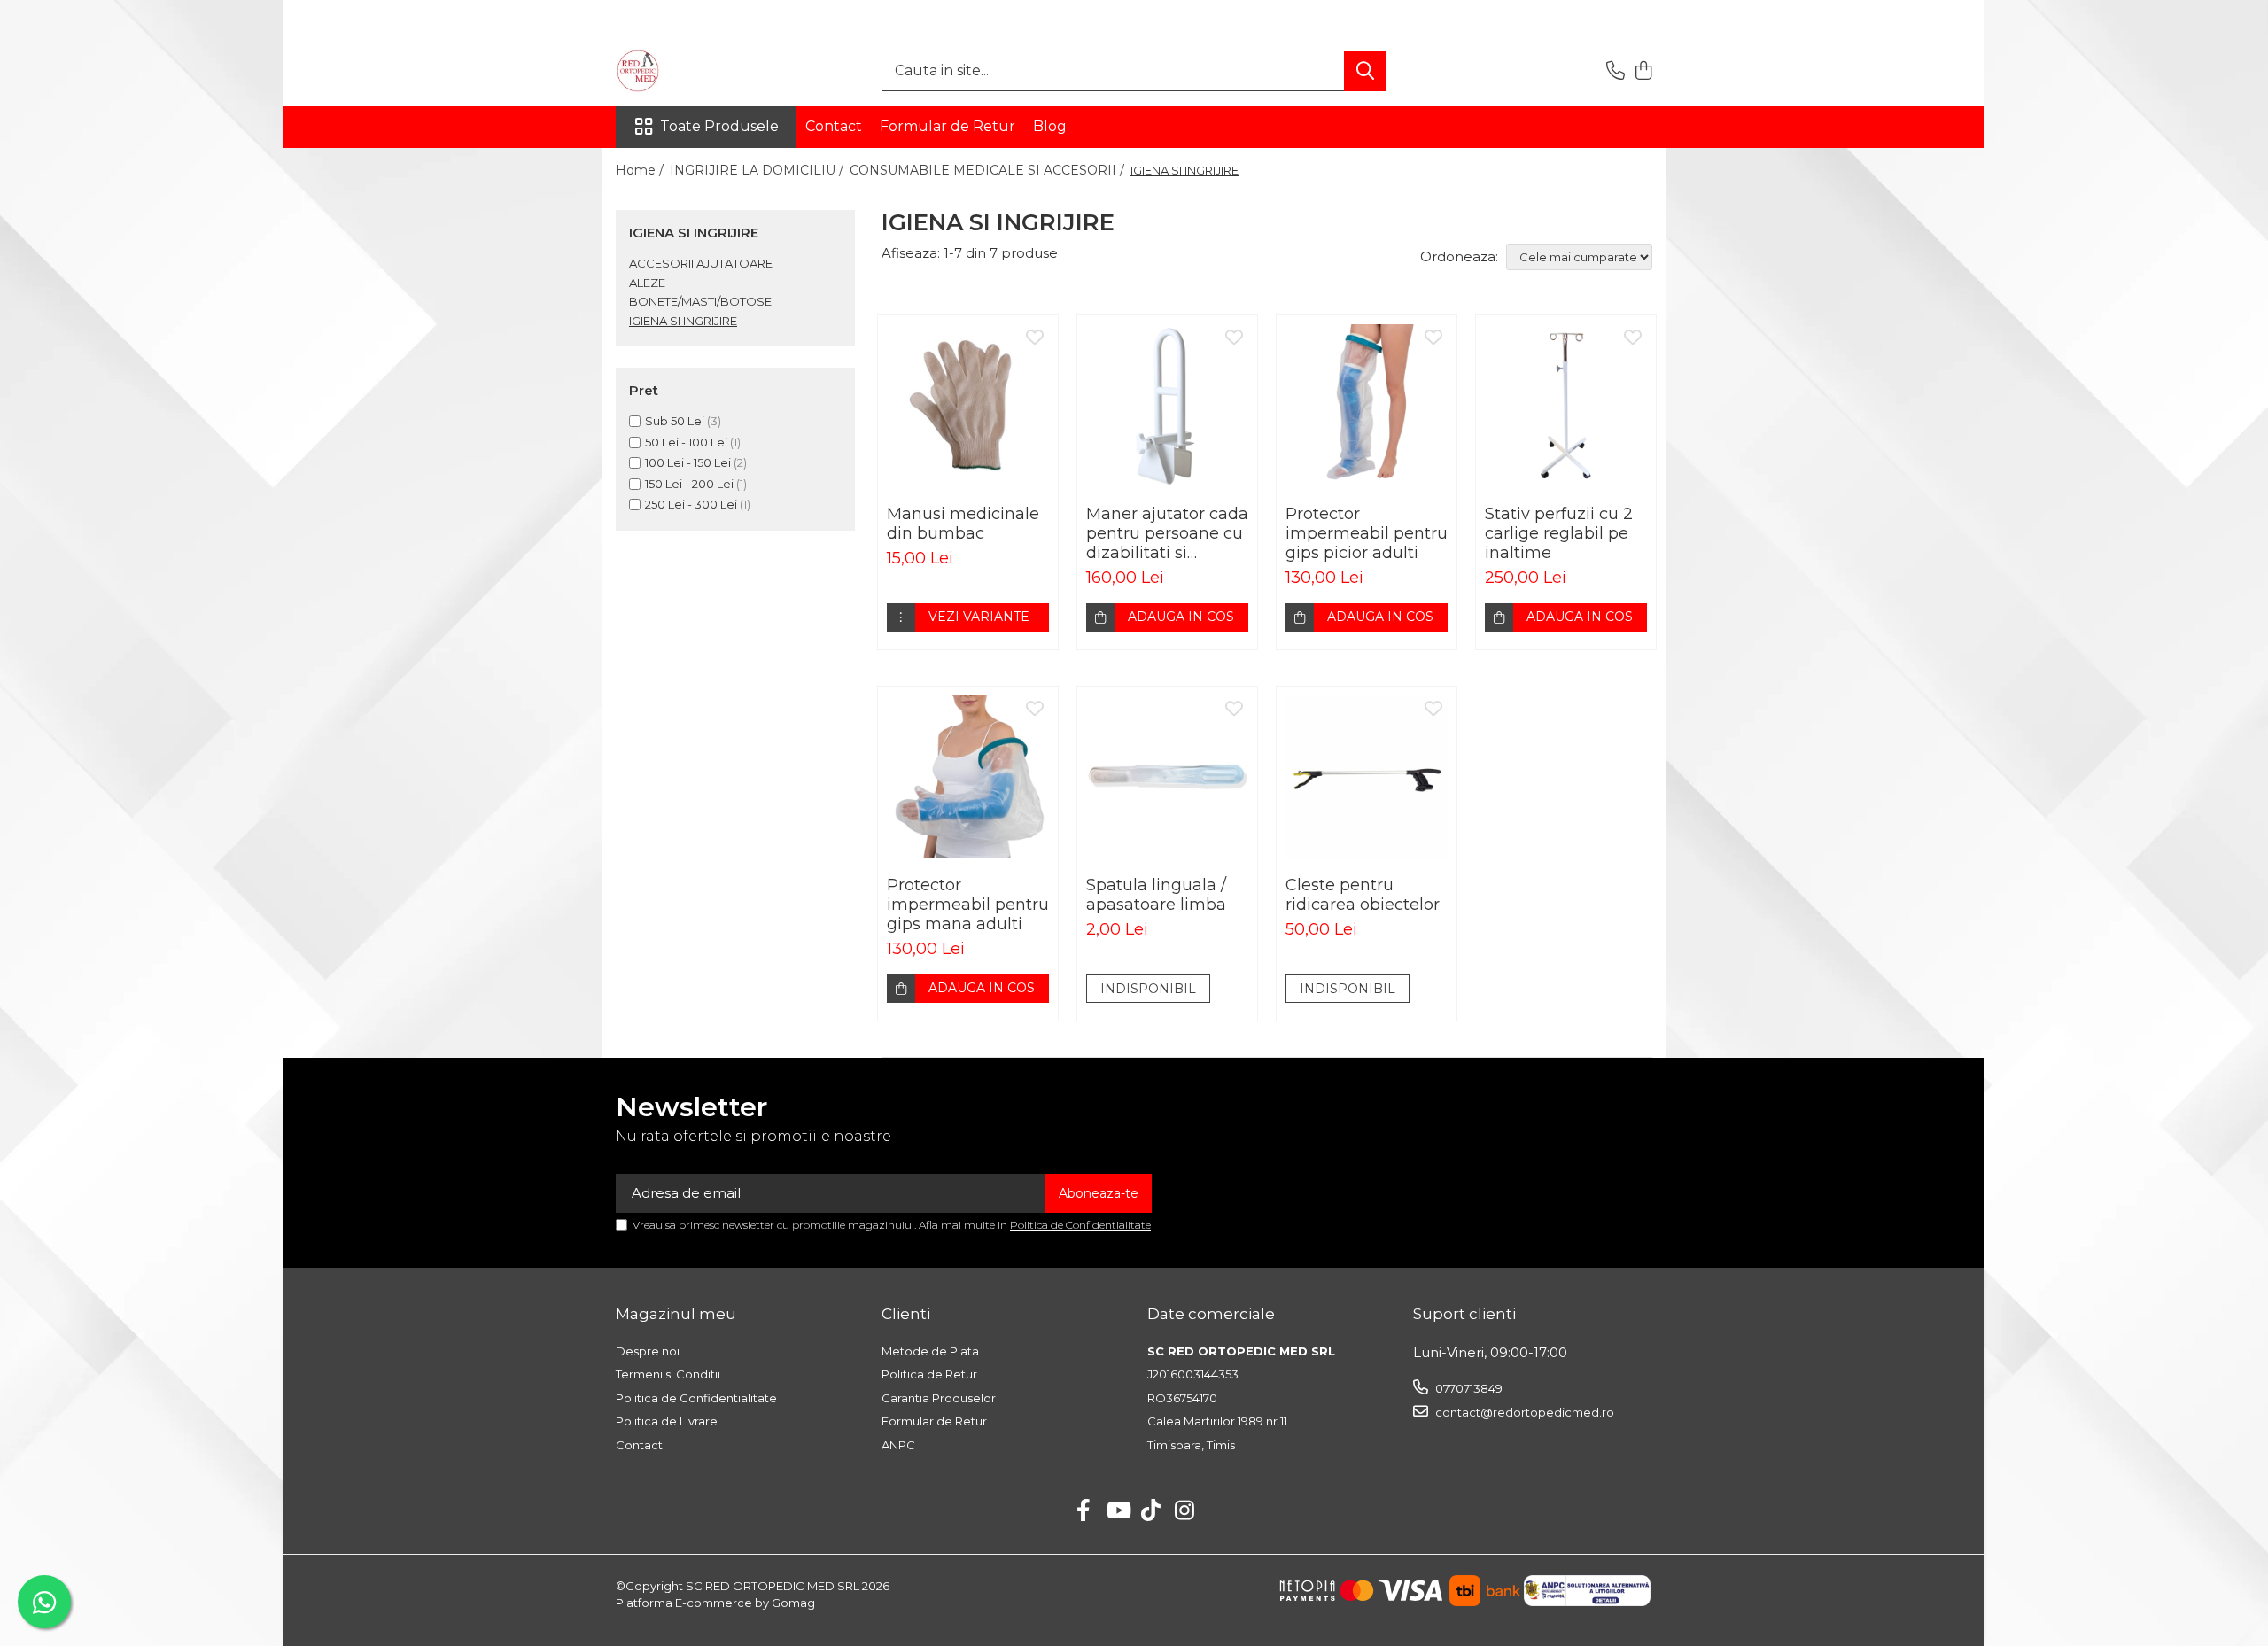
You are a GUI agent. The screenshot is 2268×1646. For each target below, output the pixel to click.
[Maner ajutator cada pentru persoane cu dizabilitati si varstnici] (1167, 405)
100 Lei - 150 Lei (688, 462)
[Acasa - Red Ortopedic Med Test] (704, 71)
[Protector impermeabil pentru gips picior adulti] (1367, 405)
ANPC (898, 1445)
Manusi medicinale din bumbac (963, 524)
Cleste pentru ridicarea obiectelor (1363, 895)
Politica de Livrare (667, 1421)
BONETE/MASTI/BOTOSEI (702, 301)
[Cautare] (1365, 71)
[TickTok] (1151, 1511)
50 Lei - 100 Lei (686, 442)
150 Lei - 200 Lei (689, 484)
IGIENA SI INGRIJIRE (683, 321)
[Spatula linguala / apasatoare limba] (1167, 776)
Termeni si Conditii (668, 1374)
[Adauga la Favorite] (1035, 338)
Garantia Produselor (939, 1398)
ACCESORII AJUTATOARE (701, 263)
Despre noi (648, 1351)
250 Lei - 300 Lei (691, 504)
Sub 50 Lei (675, 421)
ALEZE (647, 283)
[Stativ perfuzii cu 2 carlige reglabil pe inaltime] (1566, 405)
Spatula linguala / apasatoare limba (1156, 895)
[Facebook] (1084, 1511)
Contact (834, 126)
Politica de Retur (929, 1374)
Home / (641, 170)
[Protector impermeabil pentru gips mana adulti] (968, 776)
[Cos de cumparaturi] (1643, 71)
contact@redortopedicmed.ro (1523, 1412)
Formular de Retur (948, 126)
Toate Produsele (719, 126)
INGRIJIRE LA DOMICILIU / (758, 170)
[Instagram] (1185, 1511)
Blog (1050, 126)
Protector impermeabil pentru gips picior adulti (1367, 533)
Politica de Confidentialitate (1080, 1225)
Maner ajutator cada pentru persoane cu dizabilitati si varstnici (1167, 533)
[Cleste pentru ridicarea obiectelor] (1367, 776)
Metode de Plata (930, 1351)
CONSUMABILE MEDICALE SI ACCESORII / (989, 170)
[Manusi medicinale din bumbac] (968, 405)
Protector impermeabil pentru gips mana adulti (968, 905)
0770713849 (1468, 1388)
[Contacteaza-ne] (1616, 71)
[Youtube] (1118, 1511)
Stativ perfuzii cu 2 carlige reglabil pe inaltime (1559, 533)
